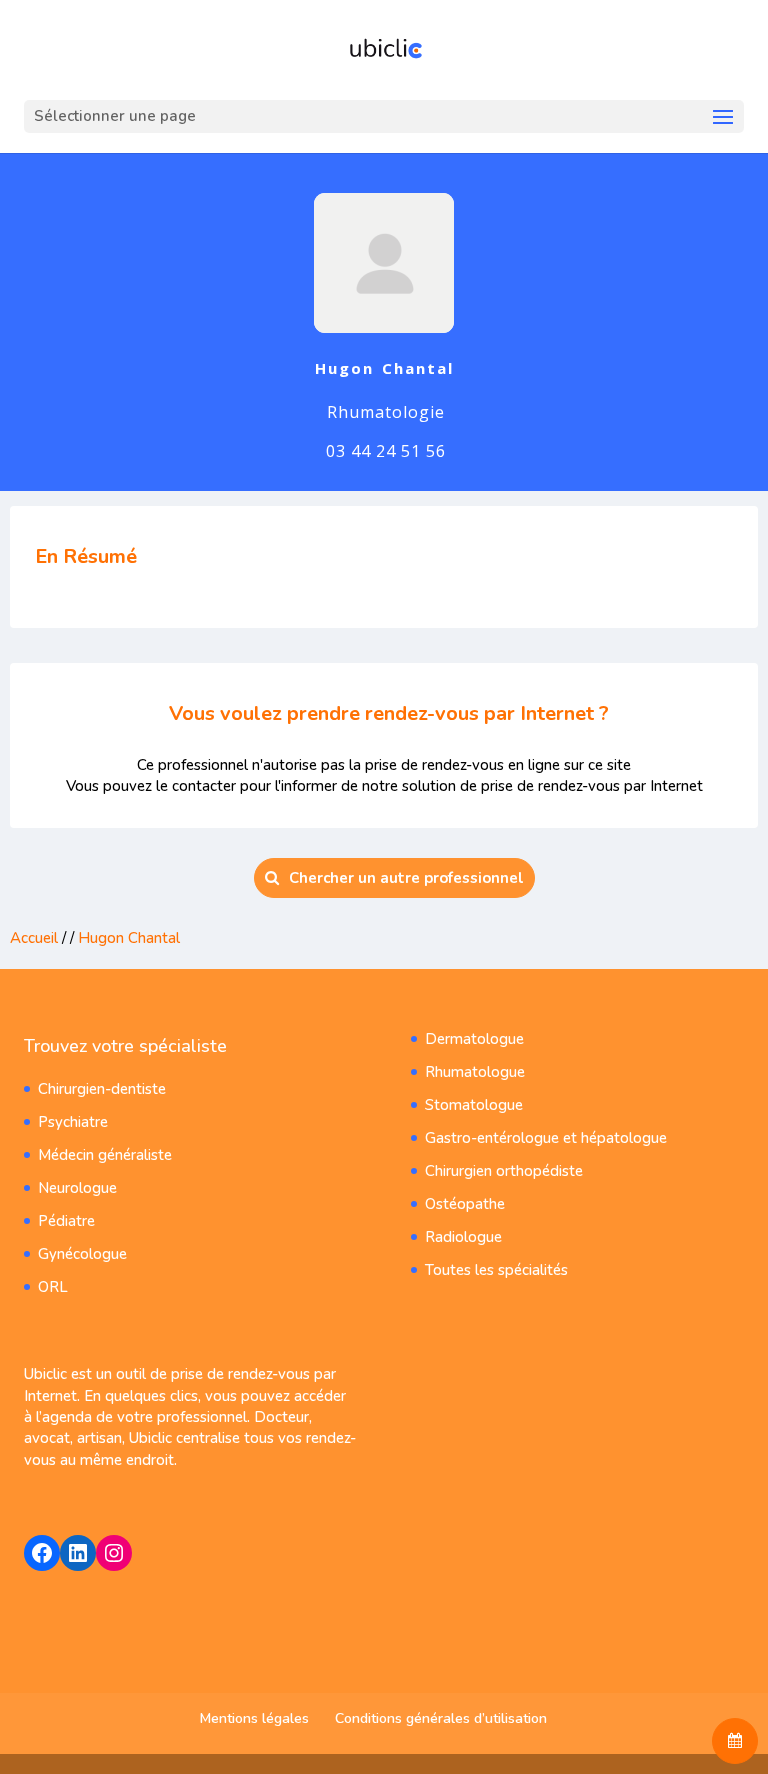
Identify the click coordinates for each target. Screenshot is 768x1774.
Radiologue (463, 1237)
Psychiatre (73, 1122)
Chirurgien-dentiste (102, 1089)
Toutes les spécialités (496, 1270)
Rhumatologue (475, 1072)
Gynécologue (82, 1254)
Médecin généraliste (105, 1155)
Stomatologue (474, 1105)
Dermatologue (474, 1039)
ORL (53, 1287)
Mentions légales (254, 1718)
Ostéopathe (465, 1204)
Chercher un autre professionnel (406, 878)
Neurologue (77, 1188)
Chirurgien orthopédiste (504, 1171)
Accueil (34, 938)
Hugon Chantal (129, 938)
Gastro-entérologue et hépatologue (546, 1138)
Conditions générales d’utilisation (441, 1718)
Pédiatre (66, 1221)
